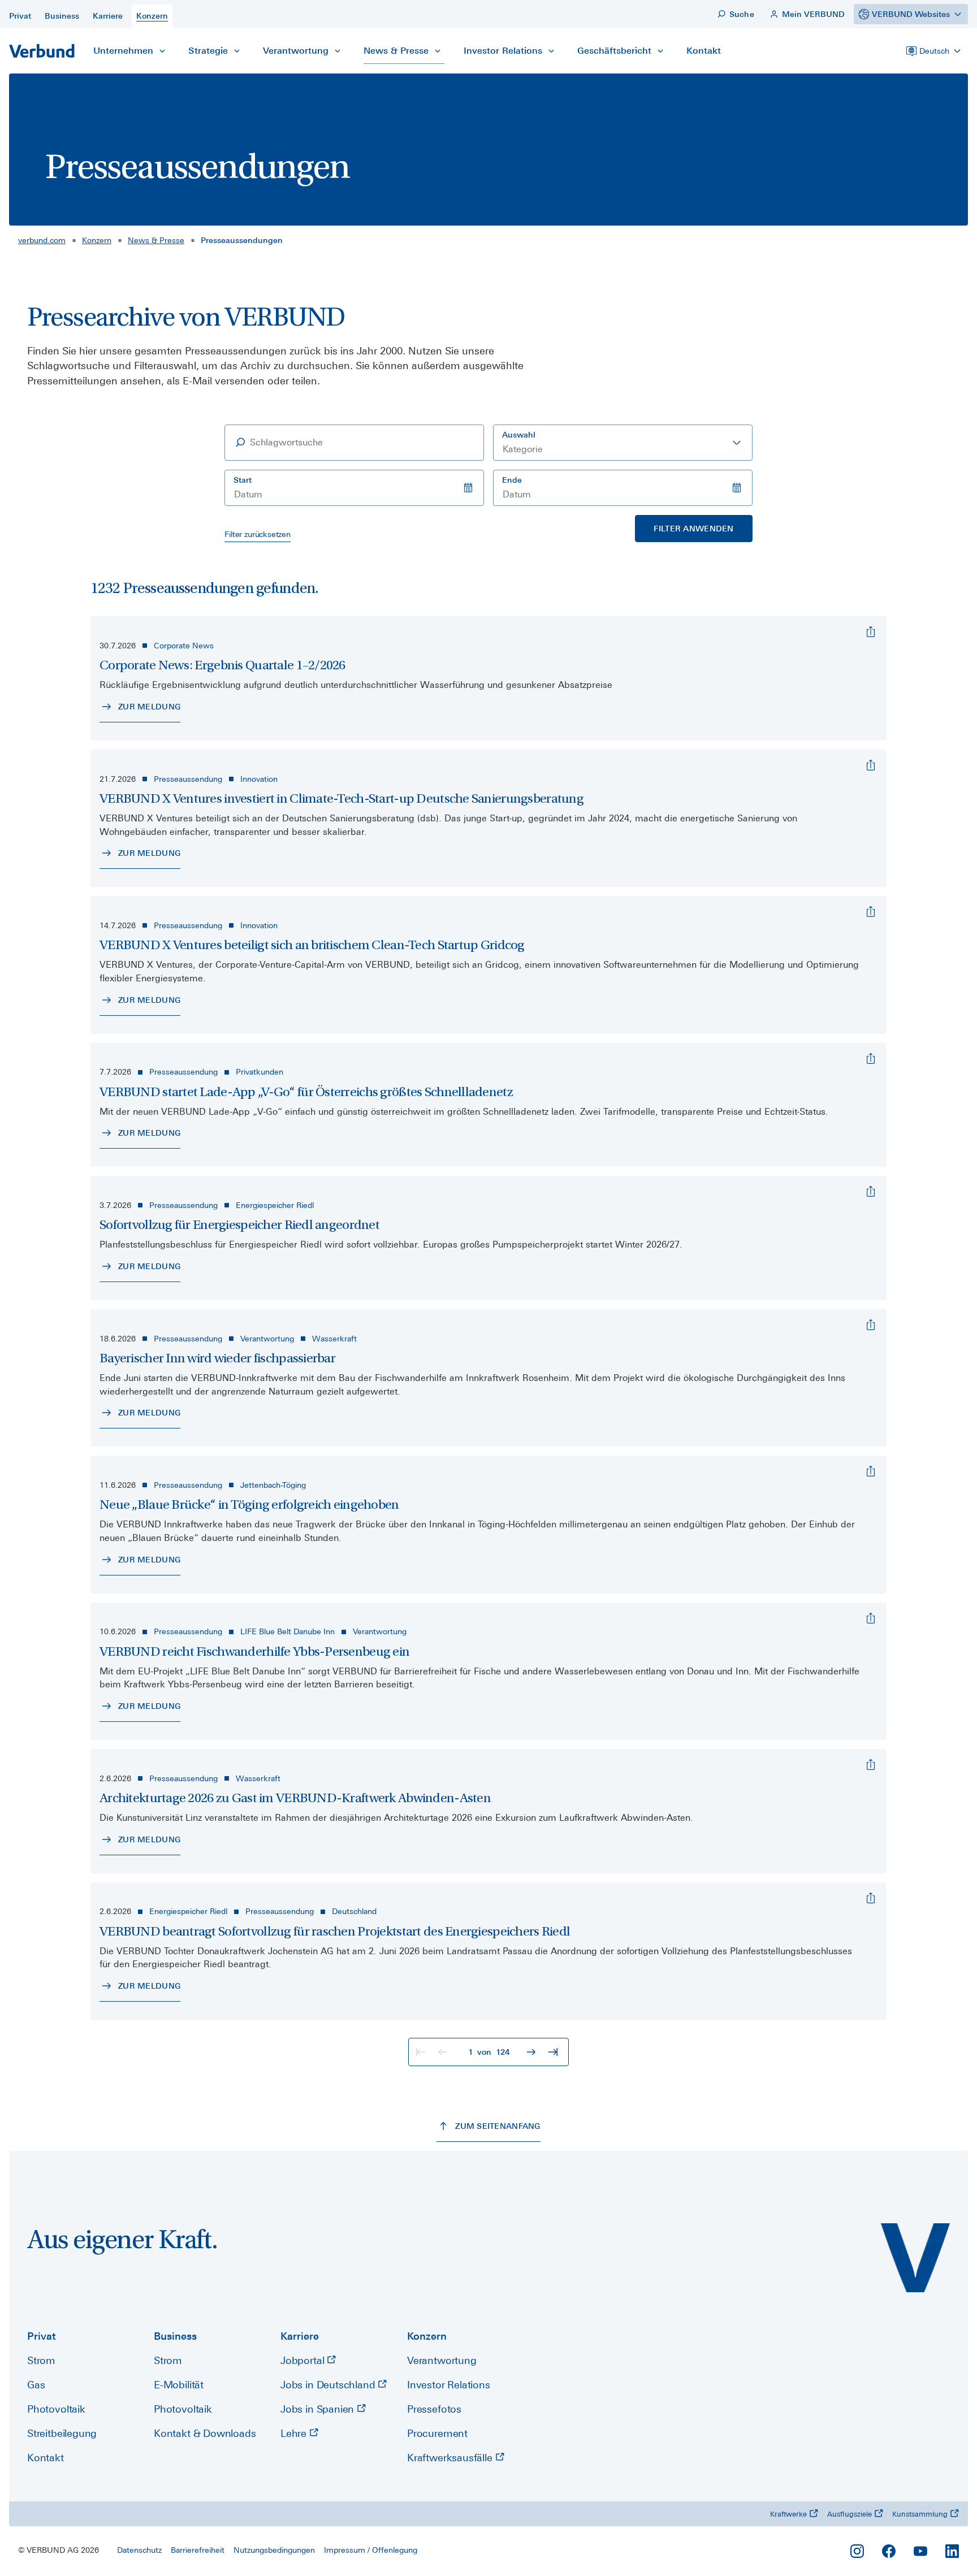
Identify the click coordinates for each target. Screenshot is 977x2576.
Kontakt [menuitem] (704, 51)
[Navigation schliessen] (162, 51)
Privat (42, 2336)
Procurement (437, 2433)
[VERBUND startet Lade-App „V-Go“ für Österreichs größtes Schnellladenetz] (871, 1059)
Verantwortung (442, 2360)
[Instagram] (857, 2551)
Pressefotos (434, 2409)
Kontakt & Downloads (205, 2433)
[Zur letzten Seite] (554, 2052)
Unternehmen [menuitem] (123, 51)
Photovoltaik (56, 2409)
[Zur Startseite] (42, 51)
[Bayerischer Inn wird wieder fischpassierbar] (871, 1325)
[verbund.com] (915, 2258)
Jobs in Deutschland (329, 2385)
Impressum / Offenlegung (371, 2550)
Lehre (295, 2433)
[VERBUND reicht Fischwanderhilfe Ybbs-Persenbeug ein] (871, 1618)
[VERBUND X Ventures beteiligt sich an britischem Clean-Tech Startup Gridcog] (871, 912)
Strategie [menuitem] (208, 51)
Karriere (300, 2336)
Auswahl (519, 435)
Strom (41, 2360)
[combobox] (623, 443)
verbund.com (42, 240)
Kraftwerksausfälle (451, 2458)
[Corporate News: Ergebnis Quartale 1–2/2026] (871, 632)
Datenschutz (139, 2550)
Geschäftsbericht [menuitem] (614, 51)
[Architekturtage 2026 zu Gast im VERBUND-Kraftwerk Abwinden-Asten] (871, 1765)
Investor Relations (449, 2385)
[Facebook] (889, 2551)
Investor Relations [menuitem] (503, 51)
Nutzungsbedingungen (274, 2550)
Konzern (97, 240)
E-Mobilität (179, 2385)
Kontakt (46, 2458)
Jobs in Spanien (319, 2409)
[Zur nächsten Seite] (533, 2052)
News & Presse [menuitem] (396, 51)
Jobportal (304, 2360)
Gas (36, 2385)
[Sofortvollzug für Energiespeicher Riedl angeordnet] (871, 1192)
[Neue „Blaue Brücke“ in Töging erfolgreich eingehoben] (871, 1471)
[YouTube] (920, 2551)
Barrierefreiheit (198, 2550)
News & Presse (156, 240)
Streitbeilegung (62, 2433)
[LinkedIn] (952, 2551)
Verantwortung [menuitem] (296, 51)
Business (175, 2336)
